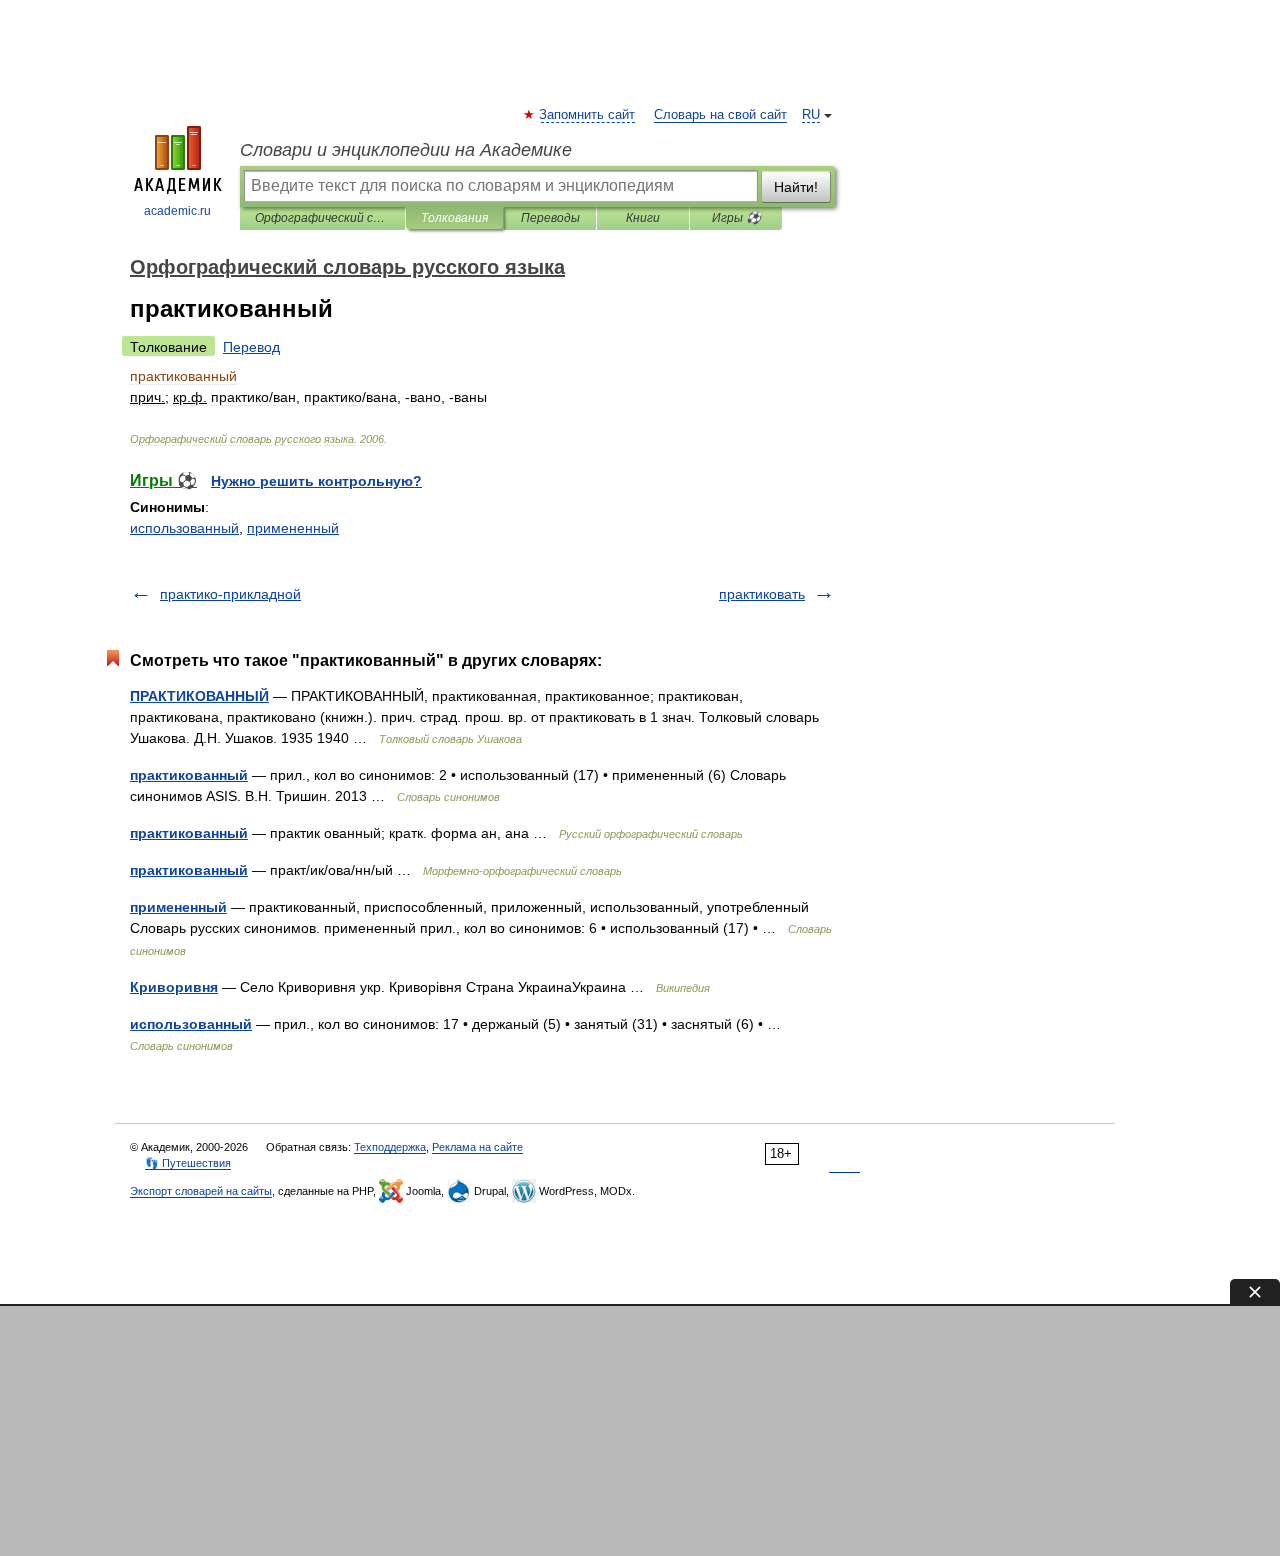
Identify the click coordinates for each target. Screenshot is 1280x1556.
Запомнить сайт (588, 115)
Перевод (251, 347)
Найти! (796, 187)
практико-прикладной (230, 594)
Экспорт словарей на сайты (201, 1191)
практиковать (762, 594)
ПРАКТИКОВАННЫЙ (199, 696)
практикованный (189, 775)
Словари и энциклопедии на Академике (406, 150)
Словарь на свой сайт (720, 115)
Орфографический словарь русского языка (322, 218)
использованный (184, 528)
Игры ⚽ (736, 218)
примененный (293, 528)
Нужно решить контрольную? (316, 481)
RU (811, 115)
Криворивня (174, 987)
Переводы (550, 218)
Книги (643, 218)
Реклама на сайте (477, 1147)
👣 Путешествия (188, 1163)
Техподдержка (390, 1147)
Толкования (454, 218)
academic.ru (177, 211)
